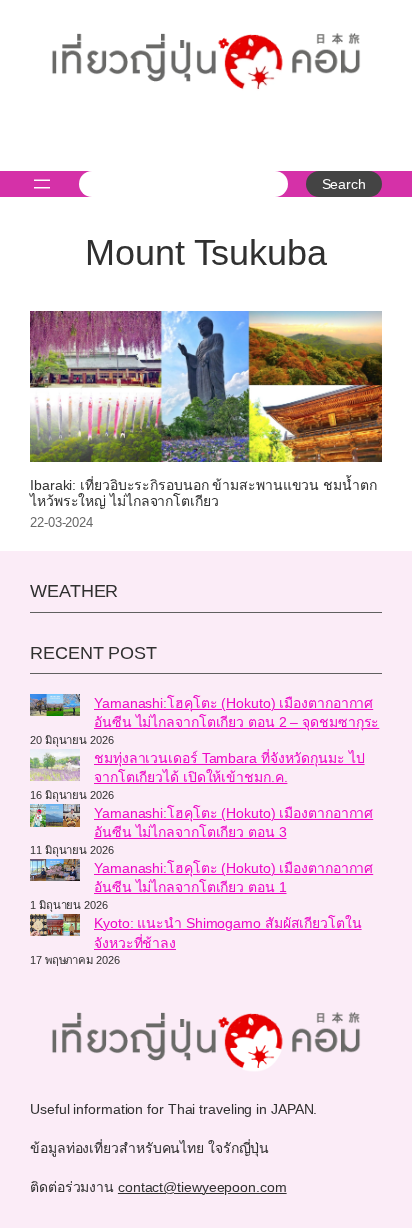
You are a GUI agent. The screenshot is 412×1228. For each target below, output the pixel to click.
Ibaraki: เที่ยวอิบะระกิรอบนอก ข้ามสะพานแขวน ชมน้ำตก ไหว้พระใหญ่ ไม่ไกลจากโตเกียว (203, 493)
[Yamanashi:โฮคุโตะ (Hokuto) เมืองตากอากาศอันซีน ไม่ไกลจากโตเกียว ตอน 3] (55, 818)
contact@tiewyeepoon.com (202, 1187)
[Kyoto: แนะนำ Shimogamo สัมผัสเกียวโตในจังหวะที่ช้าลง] (55, 928)
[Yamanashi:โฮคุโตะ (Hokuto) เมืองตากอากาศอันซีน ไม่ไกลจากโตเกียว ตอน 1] (55, 873)
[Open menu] (42, 184)
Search (344, 184)
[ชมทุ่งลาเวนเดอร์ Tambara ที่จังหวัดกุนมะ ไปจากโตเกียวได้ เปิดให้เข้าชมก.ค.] (55, 768)
